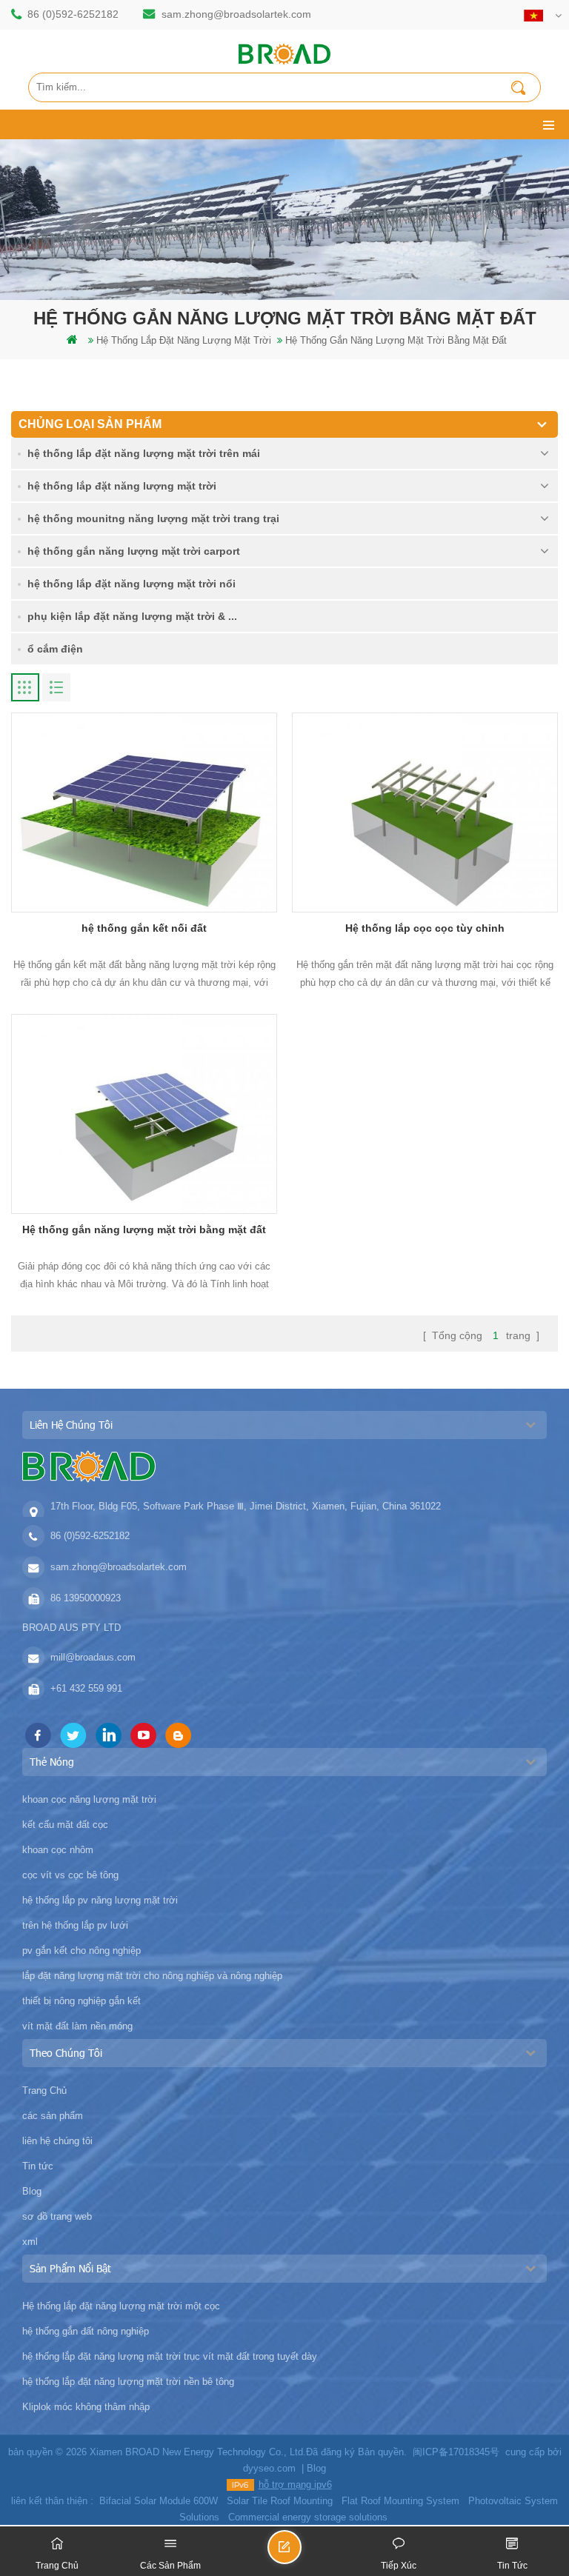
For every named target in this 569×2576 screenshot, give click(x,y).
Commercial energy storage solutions (308, 2517)
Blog (32, 2191)
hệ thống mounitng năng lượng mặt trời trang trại (153, 518)
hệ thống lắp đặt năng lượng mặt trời (184, 340)
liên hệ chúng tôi (57, 2141)
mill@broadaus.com (93, 1657)
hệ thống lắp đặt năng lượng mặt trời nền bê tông (128, 2382)
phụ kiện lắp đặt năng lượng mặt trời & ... (132, 616)
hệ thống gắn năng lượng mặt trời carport (134, 551)
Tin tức (38, 2166)
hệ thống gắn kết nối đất (144, 928)
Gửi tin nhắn (301, 2553)
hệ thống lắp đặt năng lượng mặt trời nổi (132, 584)
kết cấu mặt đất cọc (65, 1825)
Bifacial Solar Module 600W (159, 2501)
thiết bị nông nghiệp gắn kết (81, 2001)
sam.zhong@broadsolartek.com (236, 14)
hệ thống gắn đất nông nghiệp (86, 2331)
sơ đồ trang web (57, 2216)
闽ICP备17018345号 (456, 2452)
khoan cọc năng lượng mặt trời (89, 1799)
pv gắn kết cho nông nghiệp (81, 1951)
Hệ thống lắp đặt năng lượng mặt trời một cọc (121, 2306)
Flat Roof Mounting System (400, 2501)
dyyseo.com (269, 2468)
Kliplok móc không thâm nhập (86, 2407)
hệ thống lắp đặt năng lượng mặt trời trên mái (144, 453)
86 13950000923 (86, 1598)
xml (30, 2242)
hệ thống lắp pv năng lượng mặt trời (100, 1900)
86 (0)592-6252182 (73, 14)
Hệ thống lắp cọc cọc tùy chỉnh (425, 928)
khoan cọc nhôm (58, 1850)
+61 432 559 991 (86, 1688)
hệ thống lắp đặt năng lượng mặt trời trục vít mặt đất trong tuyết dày (170, 2356)
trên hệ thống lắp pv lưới (75, 1925)
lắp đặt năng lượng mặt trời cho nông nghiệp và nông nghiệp (152, 1976)
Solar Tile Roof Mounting (280, 2501)
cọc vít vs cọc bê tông (70, 1875)
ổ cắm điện (55, 649)
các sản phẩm (53, 2116)
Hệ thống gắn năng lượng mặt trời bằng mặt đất (144, 1229)
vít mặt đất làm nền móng (77, 2026)
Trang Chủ (44, 2091)
